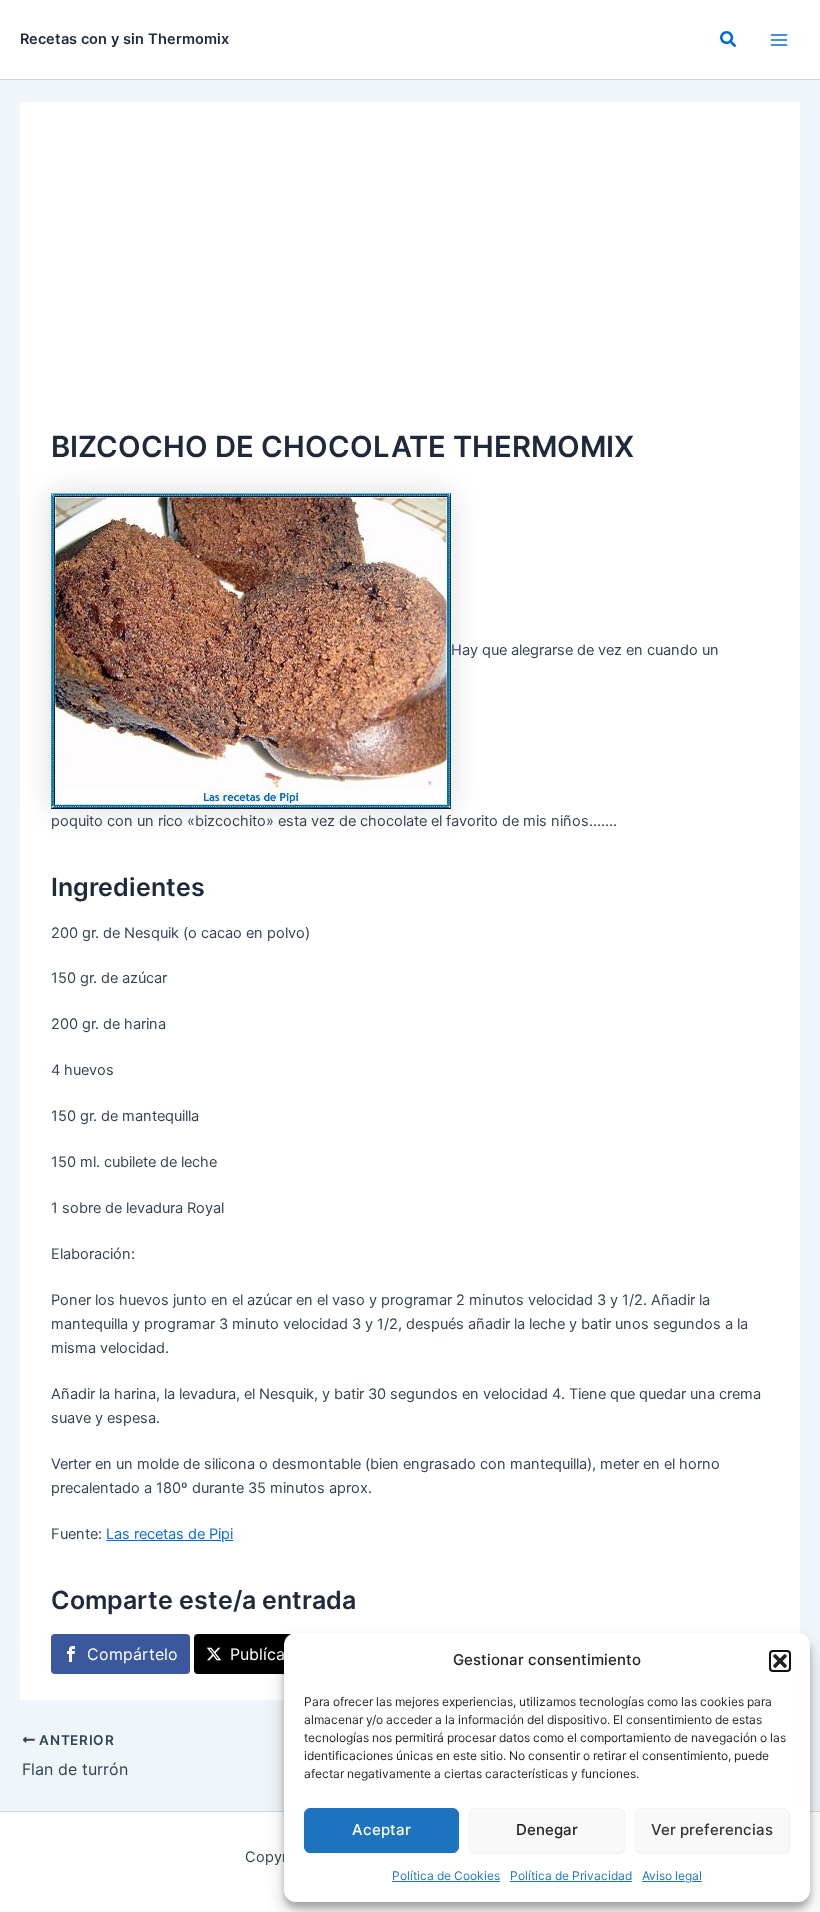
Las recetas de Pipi (169, 1534)
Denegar (547, 1829)
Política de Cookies (446, 1875)
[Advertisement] (410, 274)
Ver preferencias (712, 1829)
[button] (780, 1661)
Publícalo (264, 1654)
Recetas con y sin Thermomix (124, 39)
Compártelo (132, 1654)
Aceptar (381, 1829)
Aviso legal (672, 1875)
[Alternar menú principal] (779, 40)
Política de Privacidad (571, 1875)
